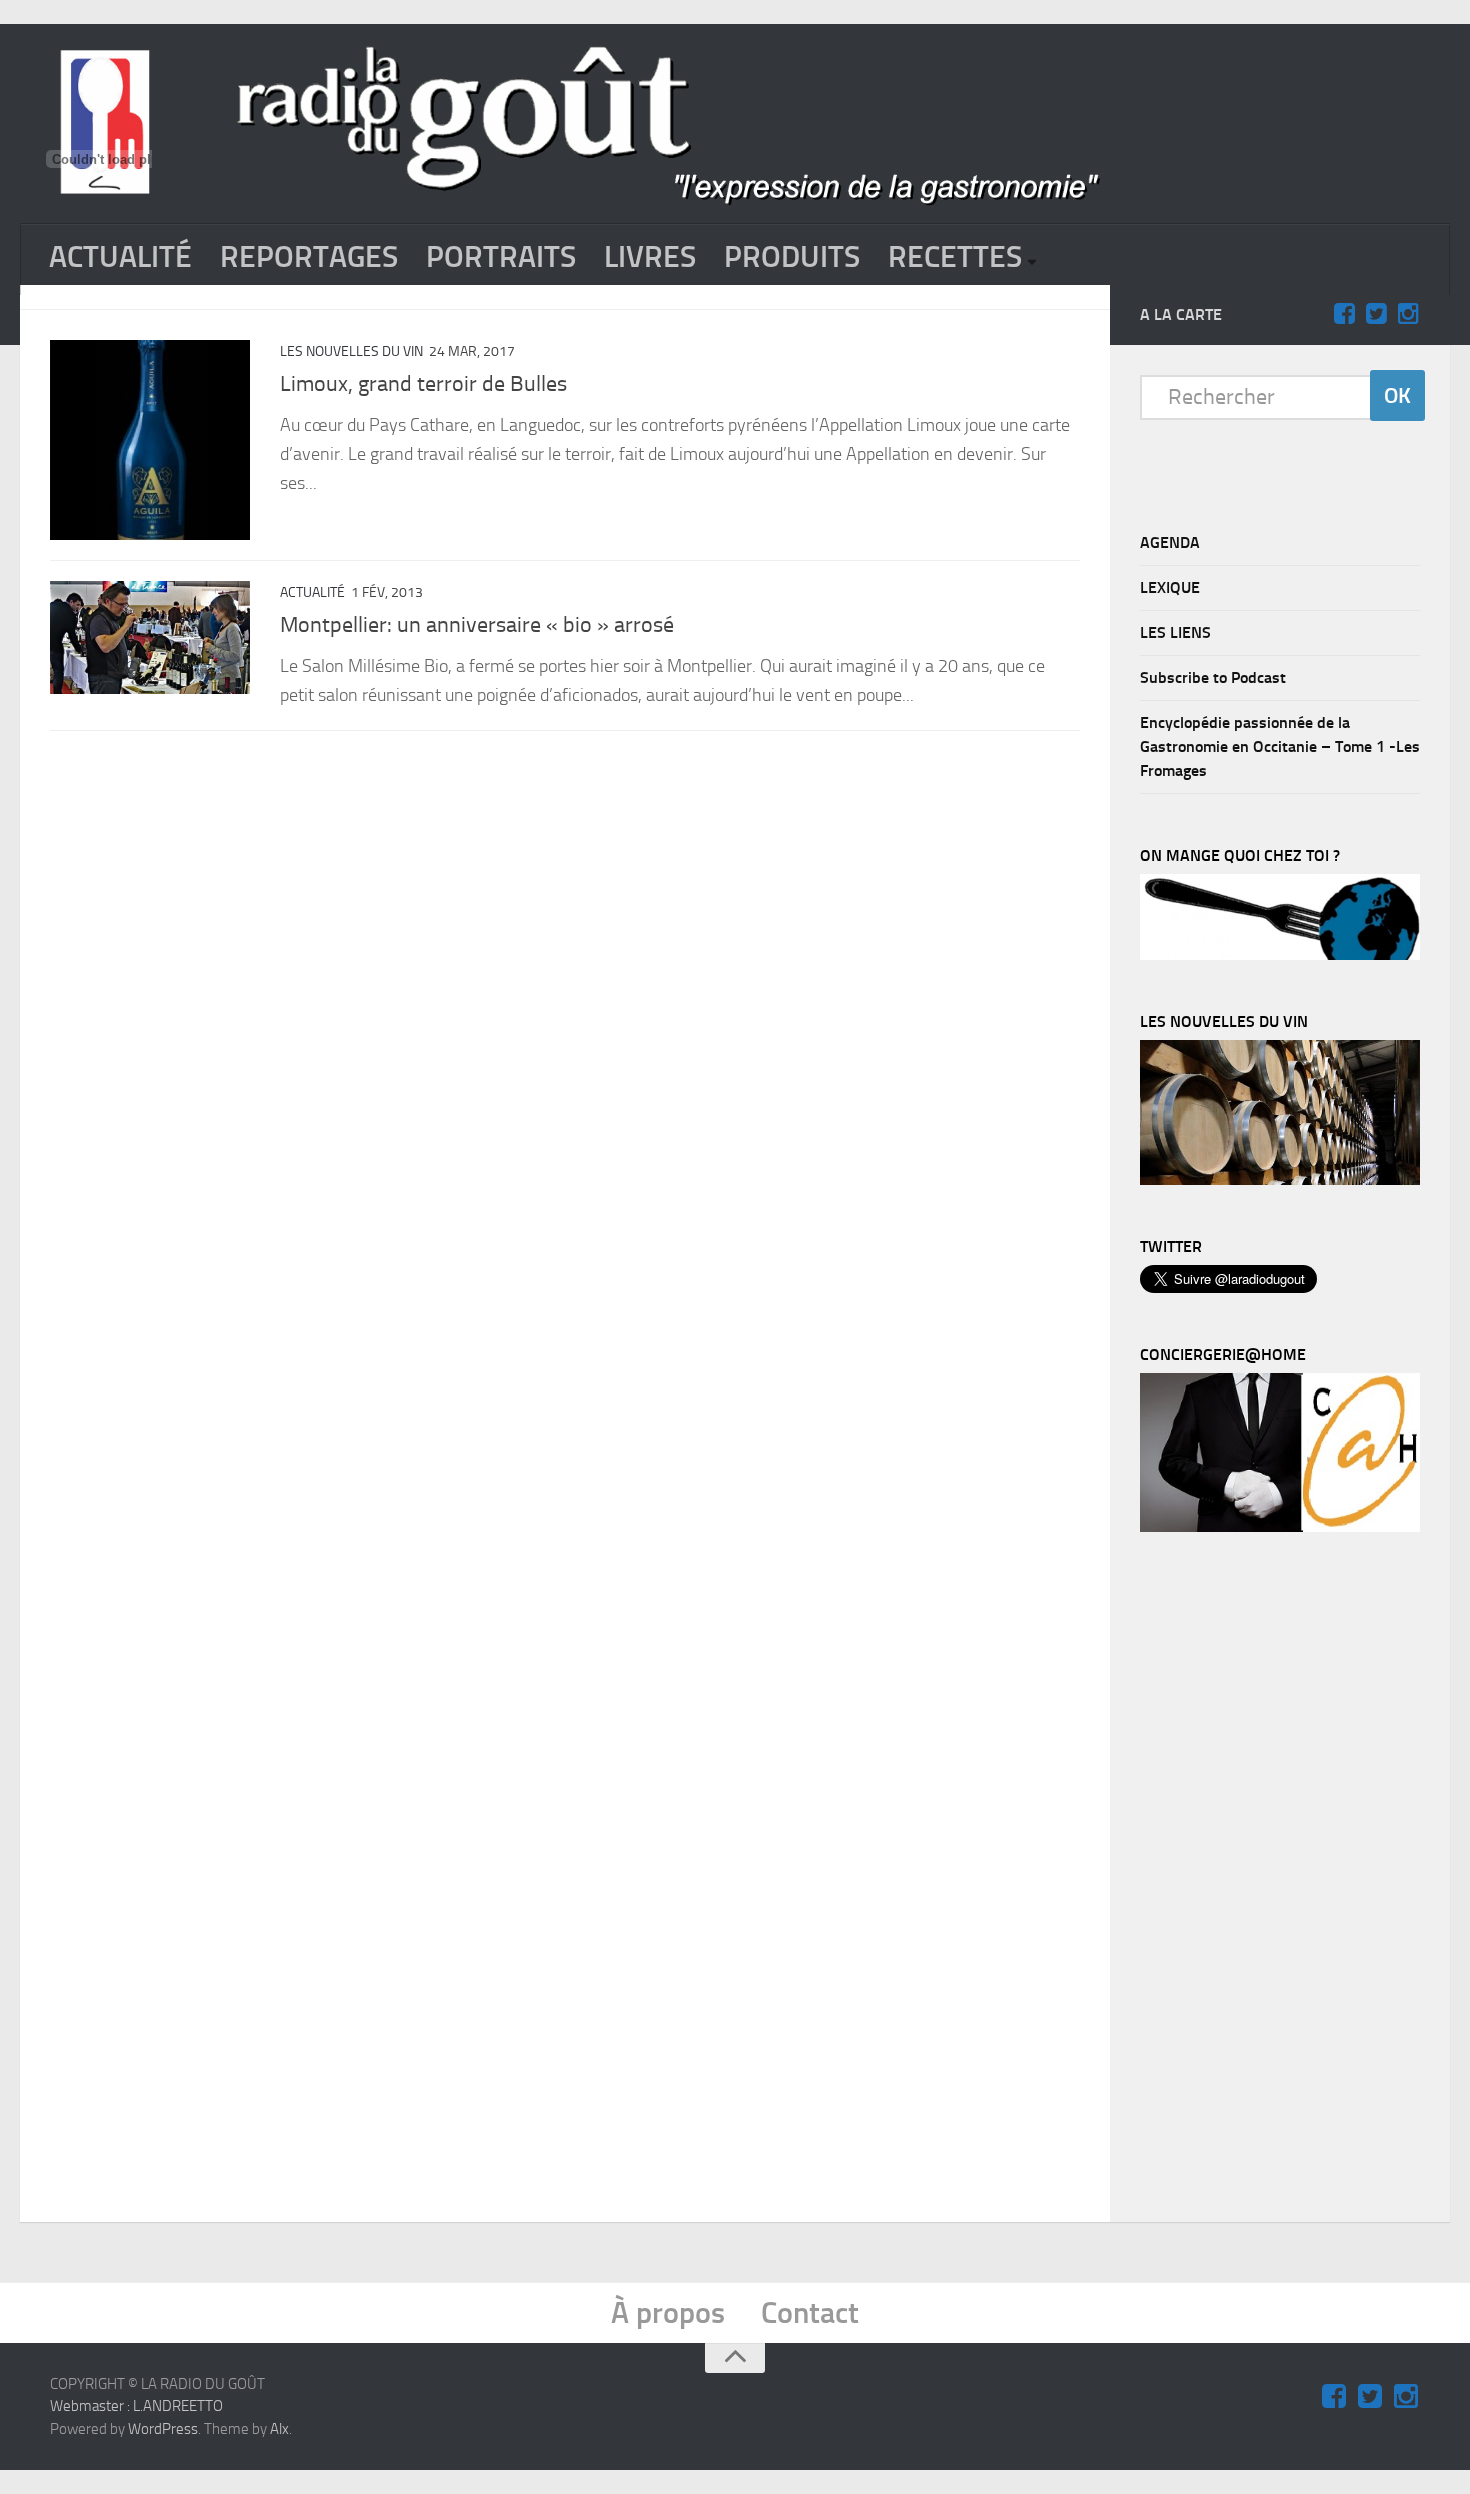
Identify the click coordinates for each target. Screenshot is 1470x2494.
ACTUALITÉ (120, 257)
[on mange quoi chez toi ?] (1280, 955)
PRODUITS (792, 257)
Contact (810, 2313)
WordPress (163, 2429)
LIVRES (650, 257)
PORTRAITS (501, 257)
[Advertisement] (1290, 1882)
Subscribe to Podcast (1213, 677)
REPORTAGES (309, 257)
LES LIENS (1175, 632)
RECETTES (955, 257)
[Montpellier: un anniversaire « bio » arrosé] (150, 637)
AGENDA (1170, 542)
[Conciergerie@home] (1280, 1527)
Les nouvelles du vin (351, 351)
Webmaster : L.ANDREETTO (136, 2406)
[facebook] (1344, 314)
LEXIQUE (1170, 587)
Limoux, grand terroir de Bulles (423, 384)
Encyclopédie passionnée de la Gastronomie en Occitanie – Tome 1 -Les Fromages (1280, 746)
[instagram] (1408, 314)
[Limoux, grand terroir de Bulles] (150, 440)
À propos (668, 2313)
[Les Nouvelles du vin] (1280, 1180)
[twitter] (1376, 314)
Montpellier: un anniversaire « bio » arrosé (477, 625)
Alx (279, 2429)
